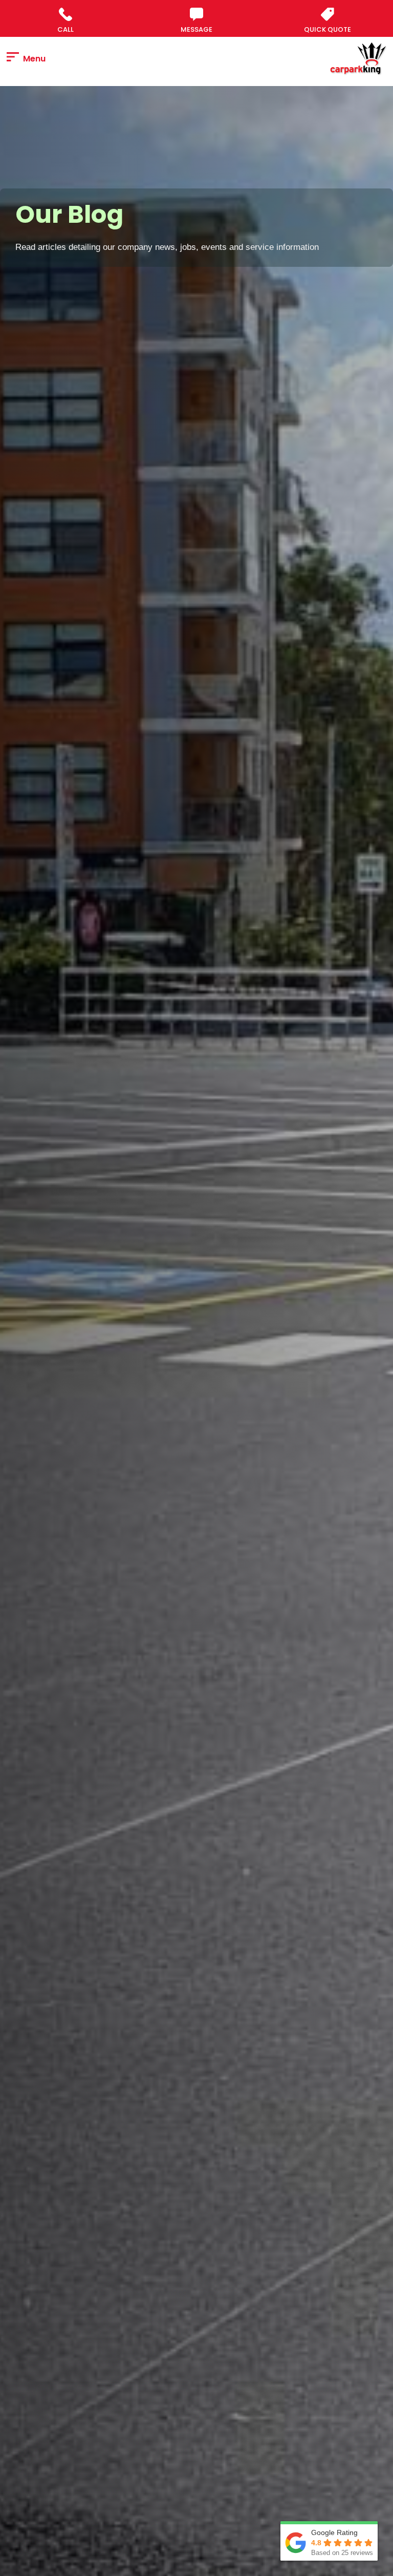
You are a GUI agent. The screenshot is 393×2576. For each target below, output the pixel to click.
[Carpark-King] (359, 59)
